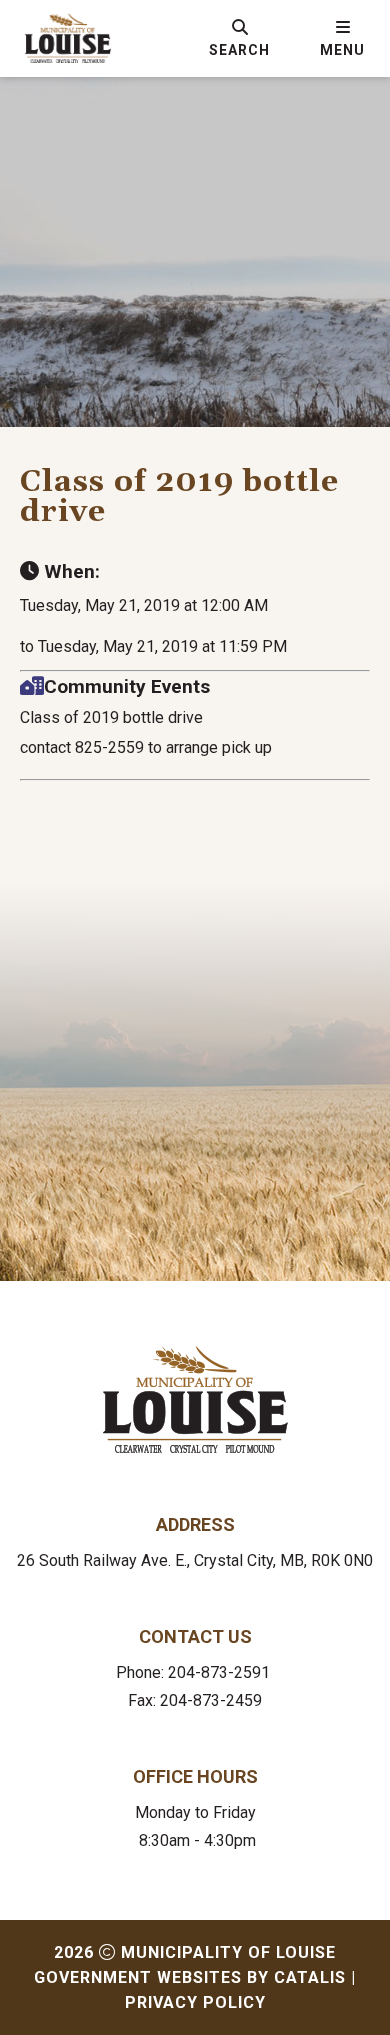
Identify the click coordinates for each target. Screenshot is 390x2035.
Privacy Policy (195, 2002)
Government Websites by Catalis (190, 1977)
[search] (239, 38)
